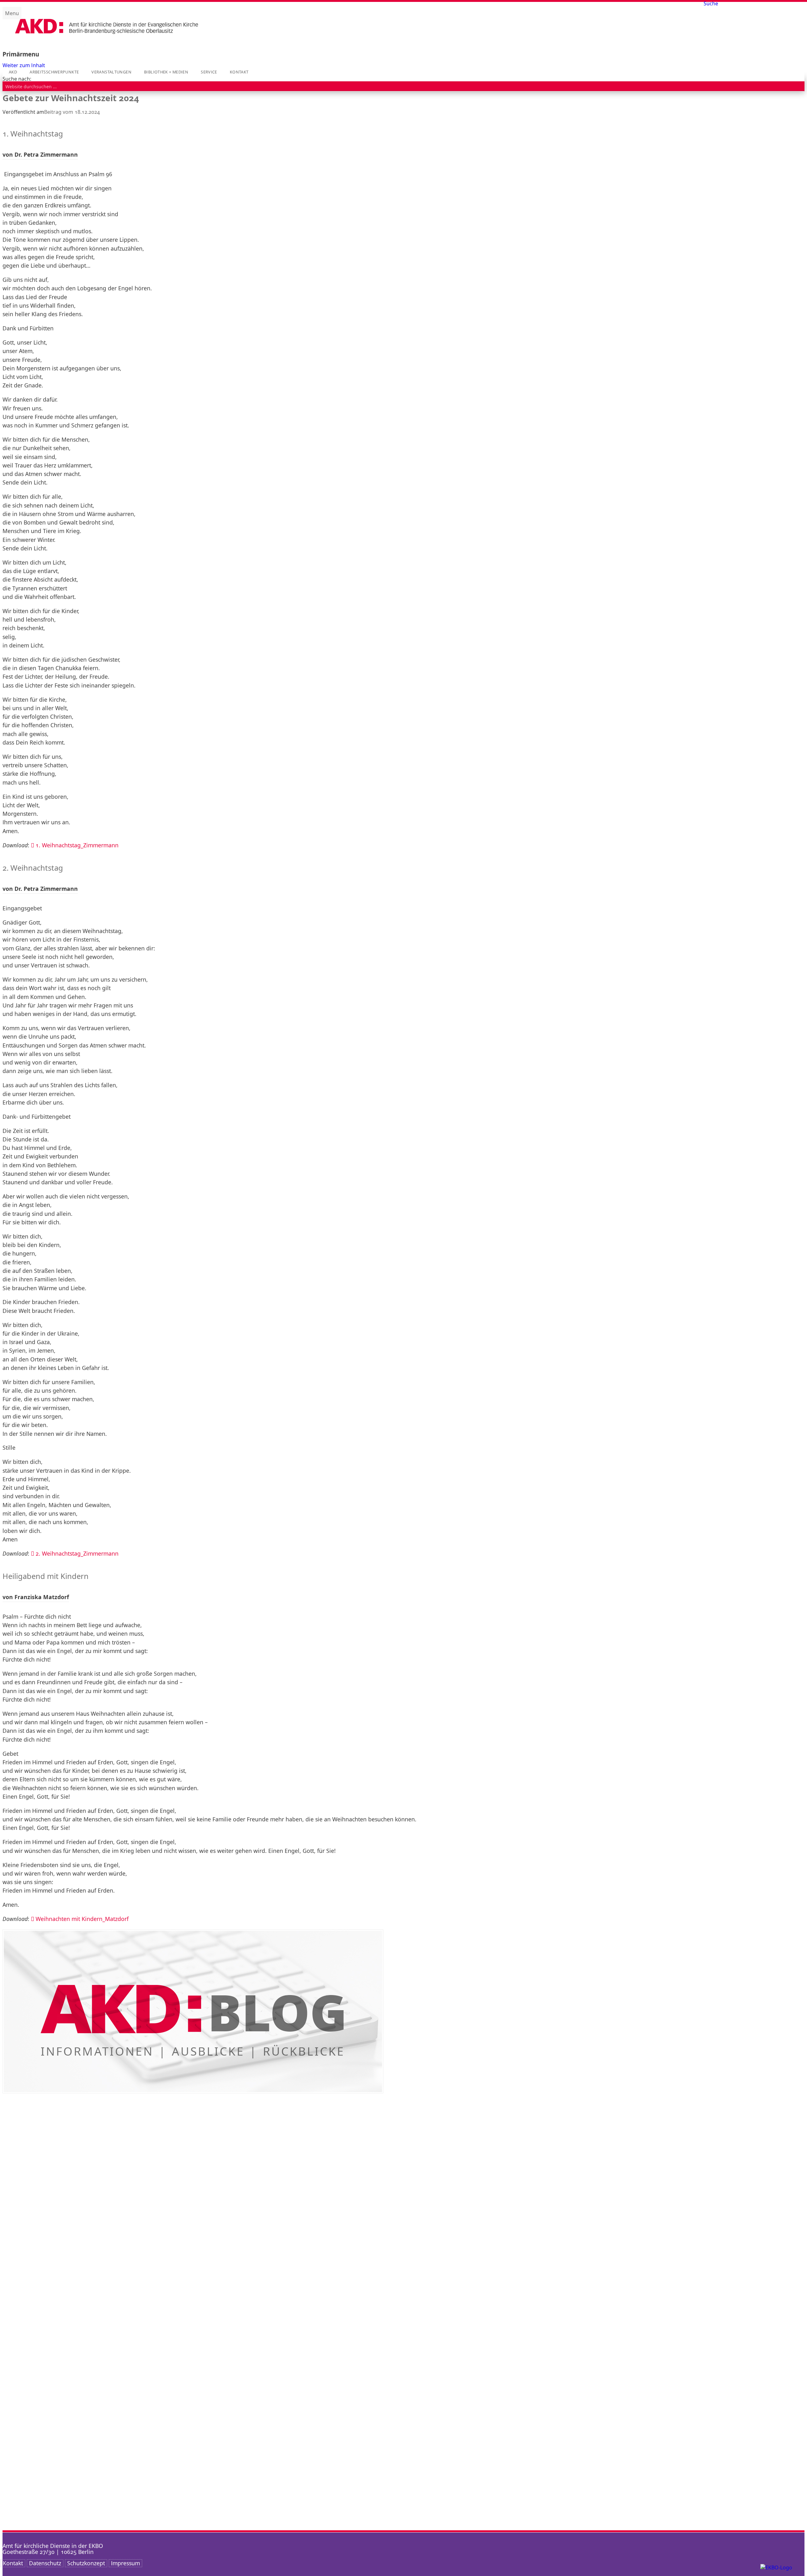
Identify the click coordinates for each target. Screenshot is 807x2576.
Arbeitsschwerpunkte (54, 72)
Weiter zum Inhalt (24, 65)
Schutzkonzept (86, 2563)
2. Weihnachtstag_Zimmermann (77, 1553)
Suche (711, 3)
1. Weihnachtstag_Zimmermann (77, 845)
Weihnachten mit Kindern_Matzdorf (82, 1919)
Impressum (125, 2563)
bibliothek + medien (166, 72)
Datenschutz (45, 2563)
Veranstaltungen (111, 72)
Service (209, 72)
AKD (13, 72)
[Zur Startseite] (107, 39)
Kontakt (239, 72)
